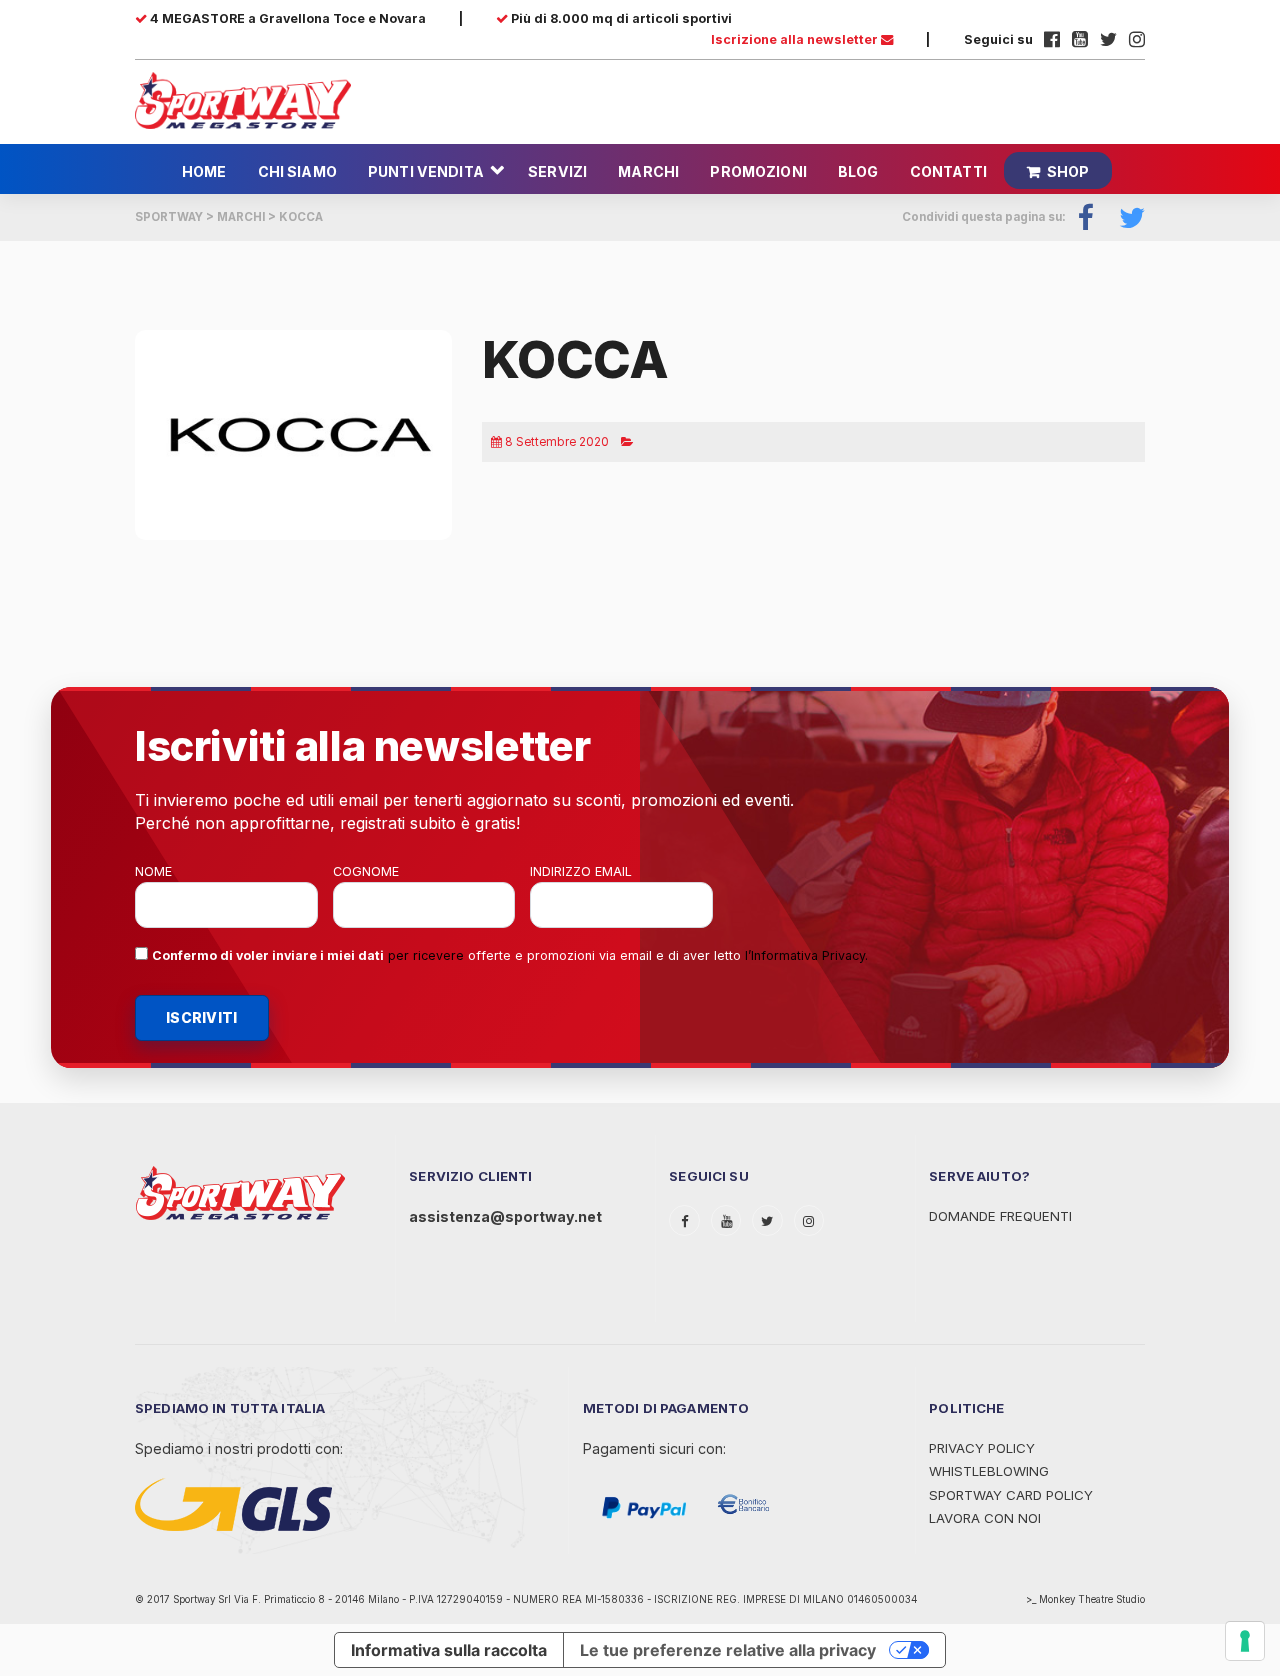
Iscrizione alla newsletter (796, 39)
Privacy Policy (982, 1448)
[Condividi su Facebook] (1086, 217)
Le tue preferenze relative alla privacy (728, 1650)
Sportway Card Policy (1011, 1495)
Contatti (948, 171)
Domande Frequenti (1000, 1216)
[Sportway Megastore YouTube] (1080, 39)
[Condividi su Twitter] (1126, 217)
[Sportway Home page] (243, 99)
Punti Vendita (426, 171)
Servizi (557, 171)
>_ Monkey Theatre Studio (1085, 1599)
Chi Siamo (297, 171)
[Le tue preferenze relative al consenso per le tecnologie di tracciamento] (1245, 1641)
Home (204, 171)
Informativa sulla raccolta (449, 1650)
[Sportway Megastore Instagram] (1137, 39)
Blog (858, 171)
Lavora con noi (985, 1518)
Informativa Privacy (808, 955)
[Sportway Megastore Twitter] (1108, 39)
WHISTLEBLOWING (989, 1471)
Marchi (648, 171)
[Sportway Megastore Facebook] (1052, 39)
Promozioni (758, 171)
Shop (1068, 171)
